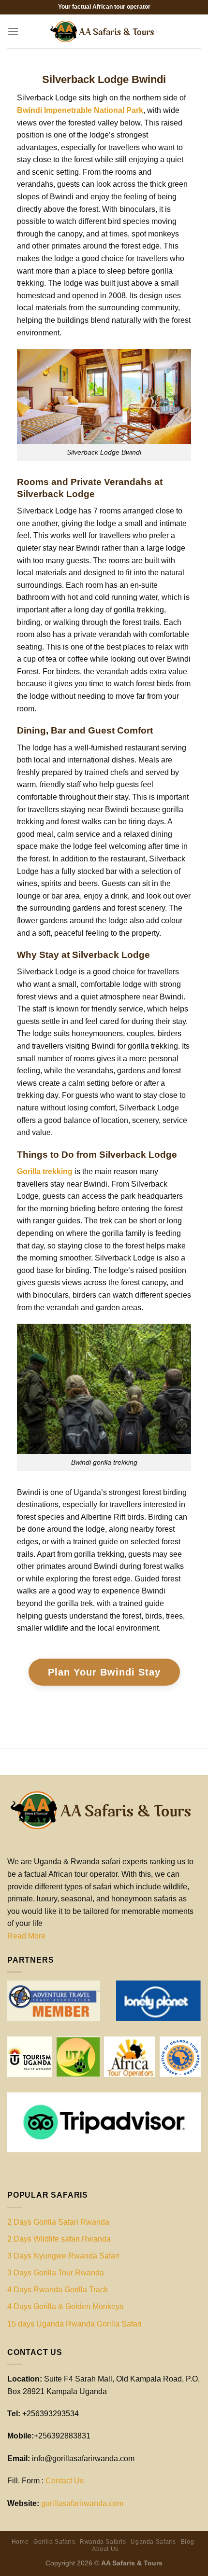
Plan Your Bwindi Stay (104, 1672)
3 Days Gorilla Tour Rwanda (56, 2273)
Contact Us (65, 2481)
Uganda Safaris (153, 2542)
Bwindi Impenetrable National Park (80, 110)
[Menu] (13, 31)
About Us (105, 2549)
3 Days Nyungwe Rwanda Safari (63, 2256)
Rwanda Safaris (103, 2542)
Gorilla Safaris (54, 2542)
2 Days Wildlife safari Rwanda (59, 2239)
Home (20, 2542)
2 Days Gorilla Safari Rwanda (58, 2222)
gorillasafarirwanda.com (82, 2503)
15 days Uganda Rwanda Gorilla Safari (74, 2324)
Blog (187, 2542)
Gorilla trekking (45, 1171)
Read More (26, 1936)
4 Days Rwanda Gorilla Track (58, 2290)
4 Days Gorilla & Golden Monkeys (65, 2306)
